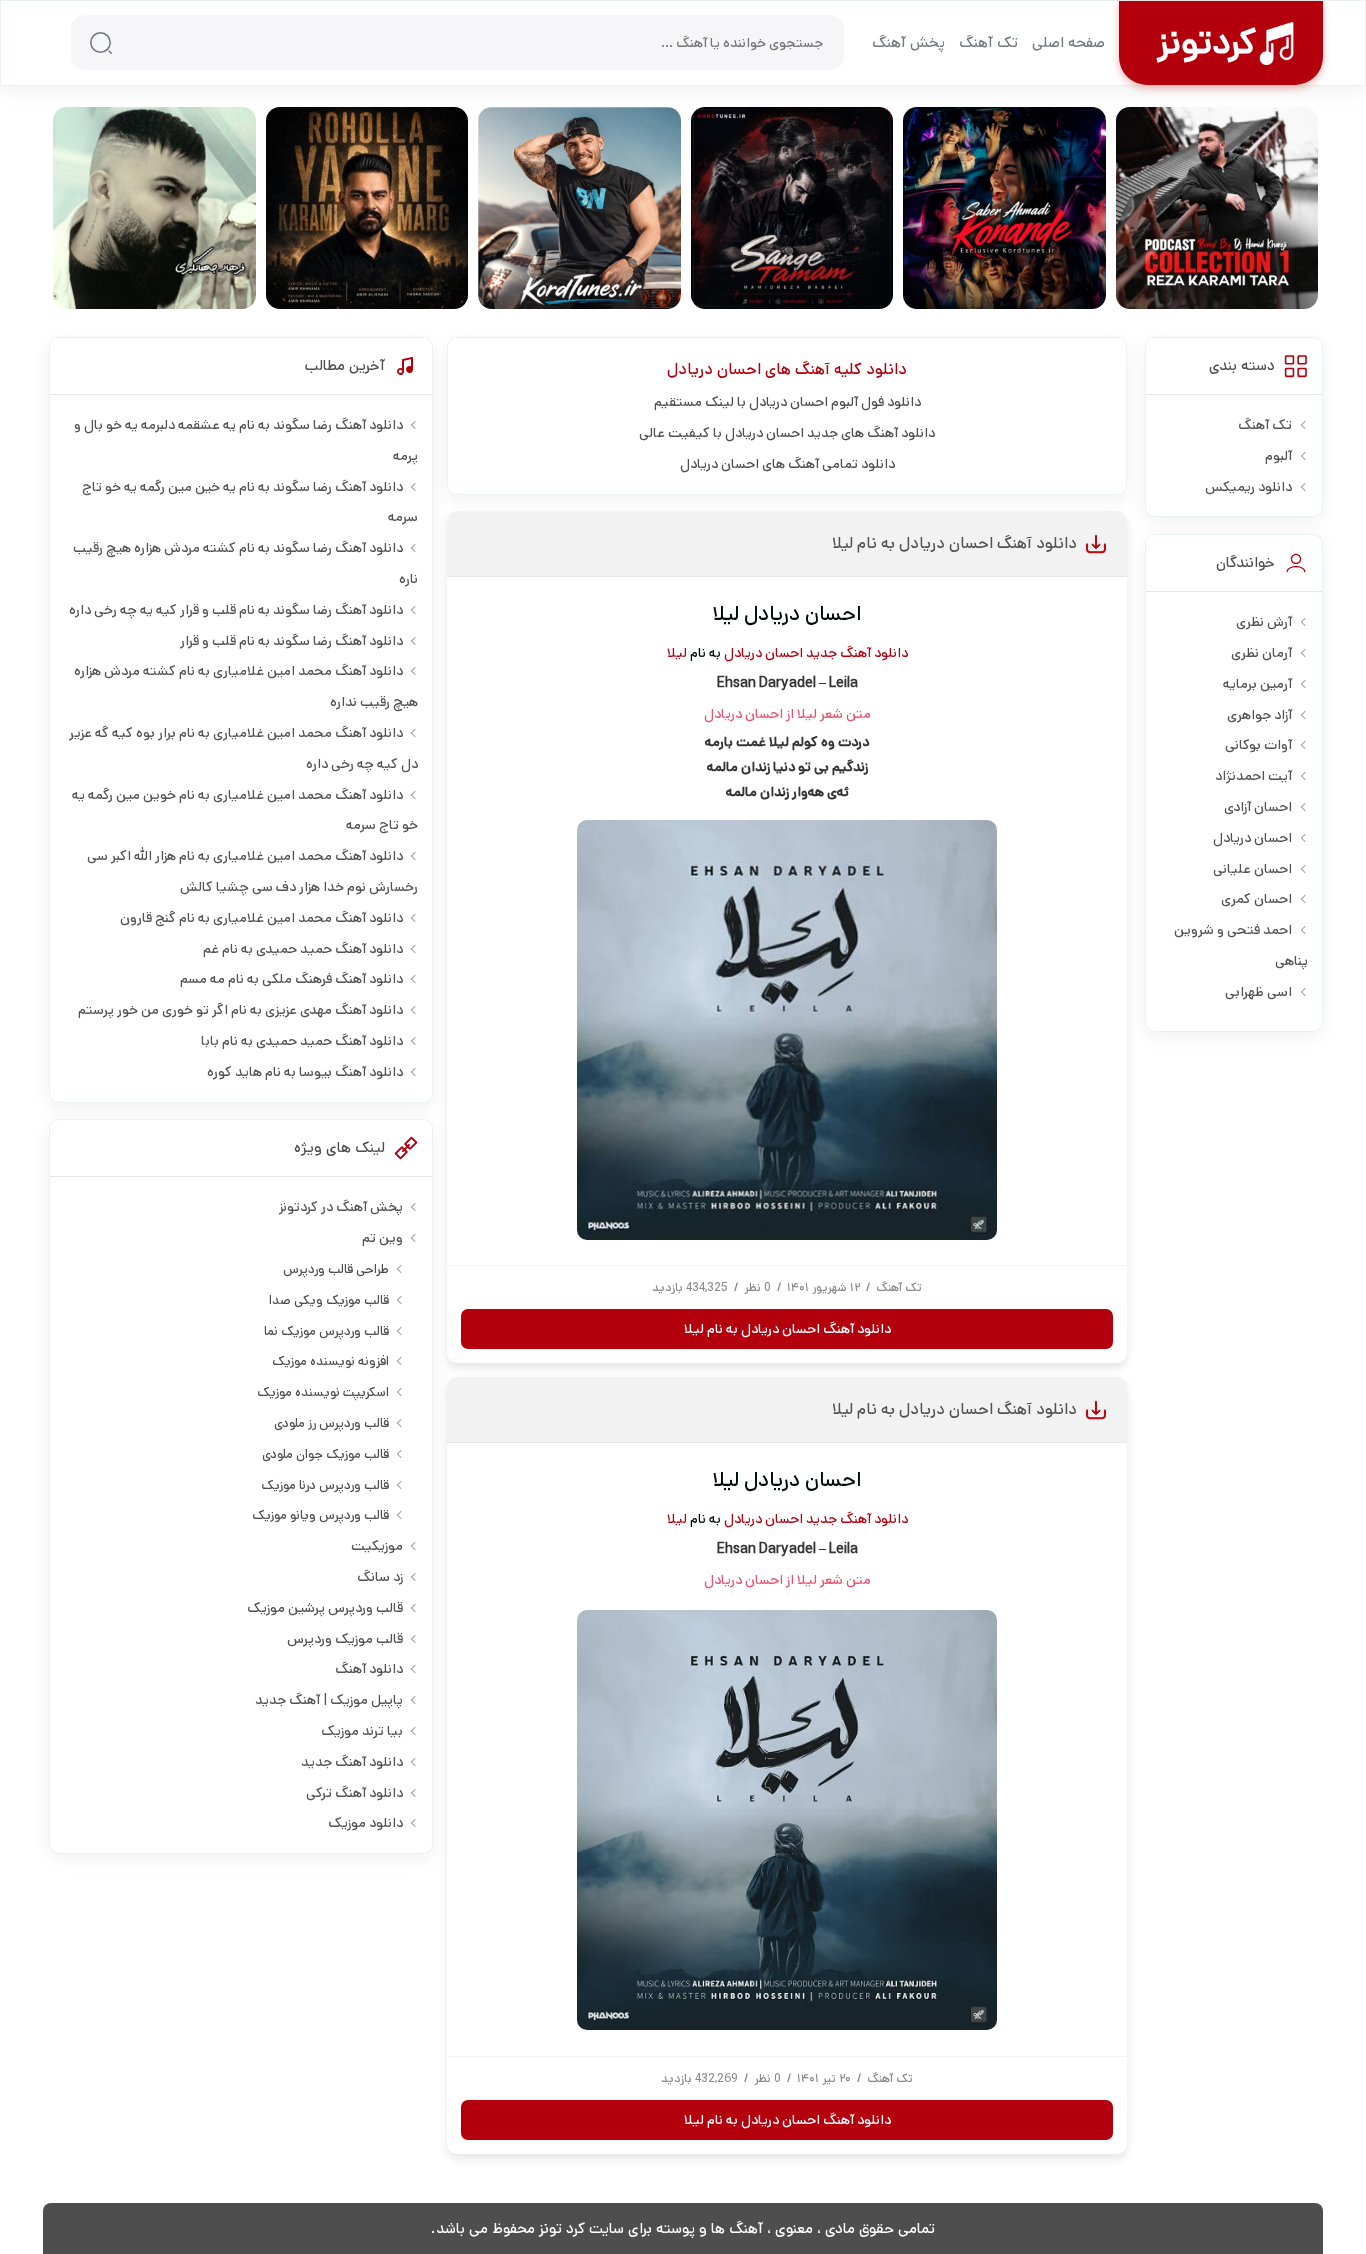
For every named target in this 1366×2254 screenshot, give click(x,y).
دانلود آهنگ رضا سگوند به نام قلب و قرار (291, 641)
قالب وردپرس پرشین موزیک (325, 1608)
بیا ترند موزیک (362, 1731)
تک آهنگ (988, 42)
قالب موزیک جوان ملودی (325, 1454)
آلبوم (1278, 456)
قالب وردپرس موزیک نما (326, 1331)
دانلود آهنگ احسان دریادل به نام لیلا (954, 543)
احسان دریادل (714, 369)
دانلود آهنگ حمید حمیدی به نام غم (303, 949)
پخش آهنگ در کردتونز (341, 1207)
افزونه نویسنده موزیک (330, 1361)
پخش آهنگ (908, 42)
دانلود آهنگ (369, 1669)
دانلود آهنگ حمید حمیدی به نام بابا (302, 1041)
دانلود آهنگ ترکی (354, 1793)
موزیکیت (377, 1546)
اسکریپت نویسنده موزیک (323, 1392)
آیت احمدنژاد (1253, 776)
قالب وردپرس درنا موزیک (325, 1485)
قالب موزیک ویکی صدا (329, 1300)
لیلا (677, 653)
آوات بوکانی (1258, 745)
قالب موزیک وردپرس (345, 1639)
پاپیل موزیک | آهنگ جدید (329, 1700)
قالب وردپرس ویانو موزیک (320, 1515)
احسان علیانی (1252, 869)
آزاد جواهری (1259, 715)
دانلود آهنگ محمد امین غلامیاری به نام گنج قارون (261, 918)
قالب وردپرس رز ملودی (331, 1423)
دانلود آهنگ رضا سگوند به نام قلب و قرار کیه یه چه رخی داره (236, 610)
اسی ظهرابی (1258, 992)
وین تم (382, 1238)
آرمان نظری (1261, 653)
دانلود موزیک (365, 1823)
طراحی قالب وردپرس (336, 1269)
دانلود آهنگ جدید (857, 653)
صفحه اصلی (1068, 42)
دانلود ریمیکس (1248, 487)
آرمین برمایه (1257, 684)
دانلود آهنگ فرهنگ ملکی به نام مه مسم (291, 979)
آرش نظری (1264, 622)
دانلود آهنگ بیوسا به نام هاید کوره (305, 1072)
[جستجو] (101, 43)
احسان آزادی (1258, 807)
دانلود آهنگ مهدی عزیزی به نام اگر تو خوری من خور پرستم (240, 1010)
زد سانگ (380, 1577)
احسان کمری (1256, 899)
